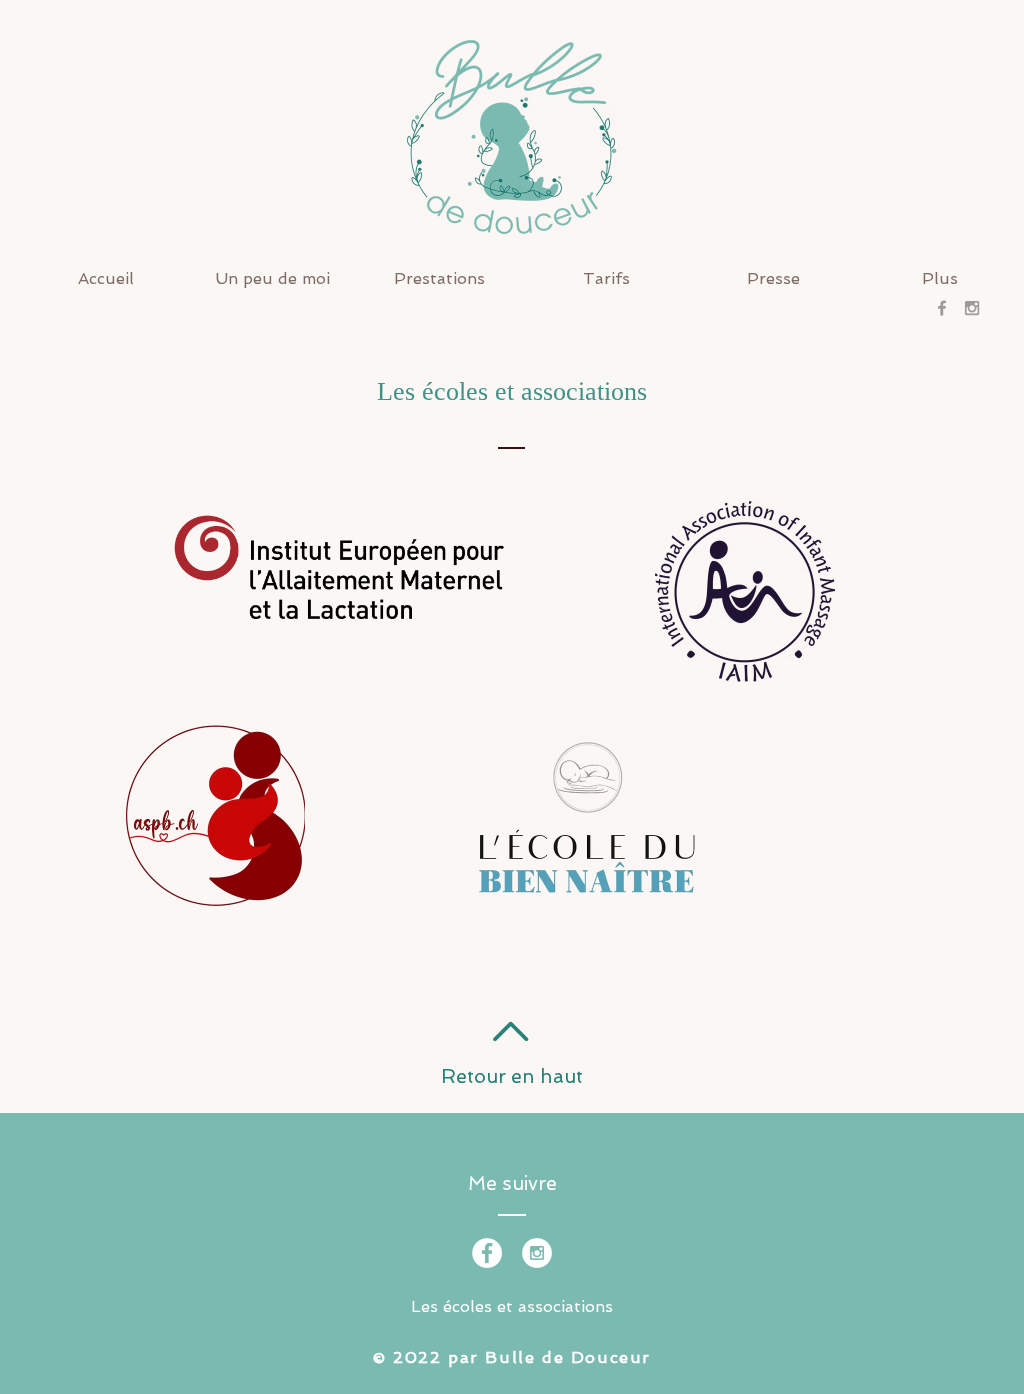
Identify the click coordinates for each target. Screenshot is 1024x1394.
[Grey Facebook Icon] (942, 308)
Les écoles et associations (512, 1306)
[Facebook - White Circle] (487, 1253)
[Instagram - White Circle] (537, 1253)
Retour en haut (512, 1076)
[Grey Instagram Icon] (972, 308)
